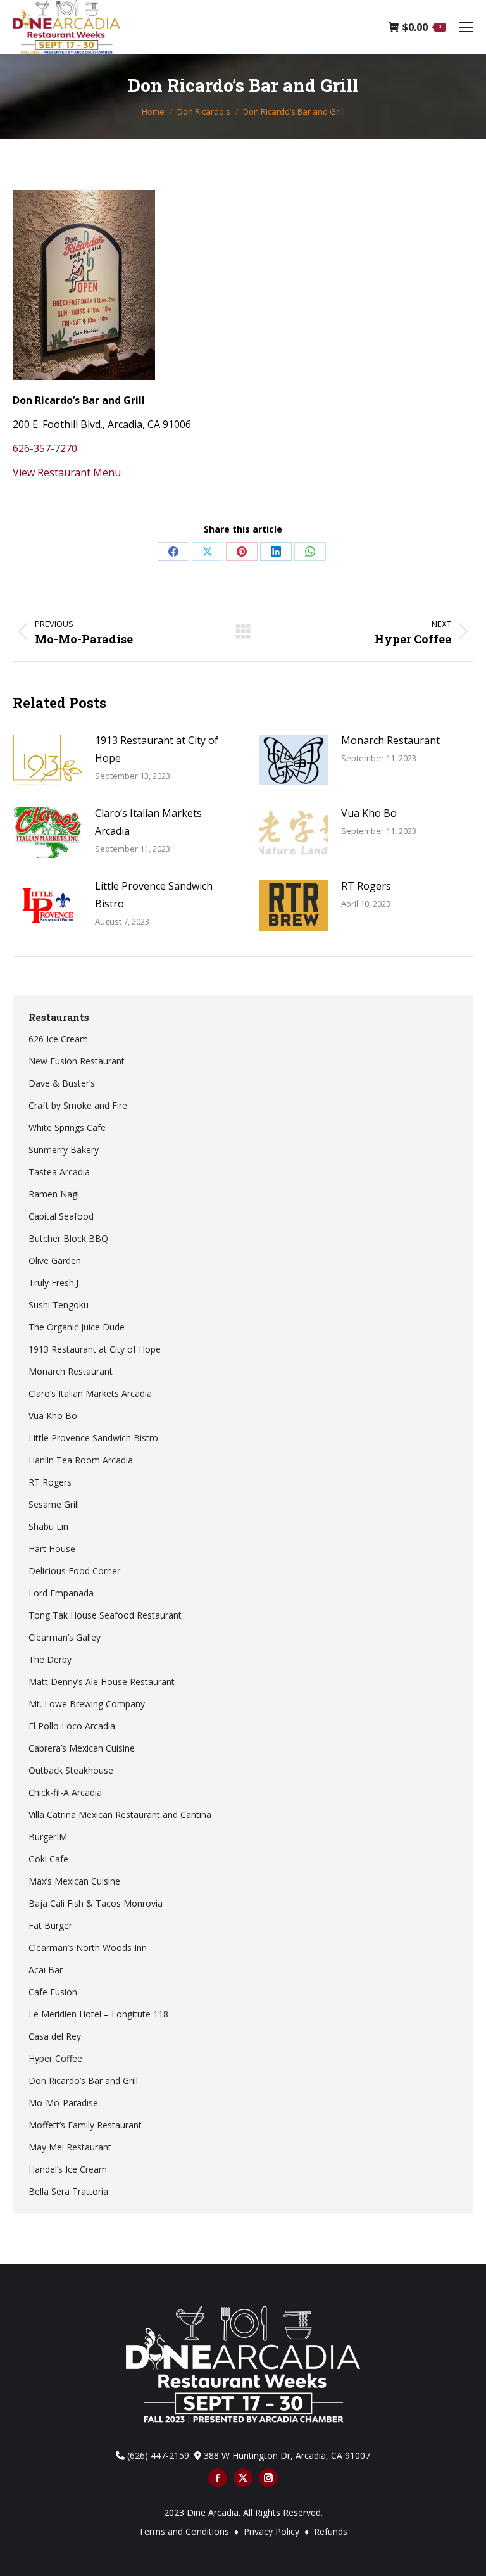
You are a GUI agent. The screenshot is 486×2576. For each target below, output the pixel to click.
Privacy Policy (273, 2531)
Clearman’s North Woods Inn (88, 1948)
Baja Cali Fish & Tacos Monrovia (96, 1903)
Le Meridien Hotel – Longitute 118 (98, 2014)
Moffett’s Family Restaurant (85, 2125)
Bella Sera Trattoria (68, 2191)
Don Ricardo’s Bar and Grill (83, 2080)
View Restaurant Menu (67, 472)
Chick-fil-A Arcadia (65, 1792)
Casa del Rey (55, 2036)
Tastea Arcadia (59, 1172)
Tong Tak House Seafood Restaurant (105, 1615)
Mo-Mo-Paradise (63, 2103)
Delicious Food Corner (74, 1571)
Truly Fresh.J (53, 1283)
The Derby (50, 1659)
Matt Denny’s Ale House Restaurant (102, 1682)
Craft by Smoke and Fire (78, 1105)
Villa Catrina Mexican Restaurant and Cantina (120, 1815)
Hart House (52, 1549)
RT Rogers (366, 886)
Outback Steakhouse (71, 1770)
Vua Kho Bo (369, 813)
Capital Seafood (61, 1216)
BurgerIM (48, 1837)
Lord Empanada (61, 1593)
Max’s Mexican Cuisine (74, 1881)
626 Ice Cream (58, 1039)
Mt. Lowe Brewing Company (87, 1704)
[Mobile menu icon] (466, 27)
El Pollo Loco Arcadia (72, 1726)
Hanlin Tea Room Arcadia (81, 1460)
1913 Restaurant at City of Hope (157, 749)
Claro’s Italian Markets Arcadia (148, 822)
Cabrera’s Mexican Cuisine (82, 1748)
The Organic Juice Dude (77, 1327)
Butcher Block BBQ (68, 1238)
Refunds (331, 2531)
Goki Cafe (48, 1859)
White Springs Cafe (67, 1127)
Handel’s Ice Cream (68, 2169)
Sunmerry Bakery (64, 1150)
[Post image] (47, 760)
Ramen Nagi (54, 1194)
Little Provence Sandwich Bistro (154, 895)
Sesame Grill (54, 1504)
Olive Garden (55, 1260)
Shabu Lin (48, 1526)
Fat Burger (50, 1925)
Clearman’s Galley (65, 1637)
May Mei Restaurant (70, 2147)
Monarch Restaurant (390, 740)
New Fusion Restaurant (77, 1061)
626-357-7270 (45, 448)
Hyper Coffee (55, 2058)
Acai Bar (46, 1970)
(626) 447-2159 (158, 2455)
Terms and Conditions (184, 2531)
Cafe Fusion (53, 1992)
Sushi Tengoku (59, 1305)
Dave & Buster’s (62, 1083)
